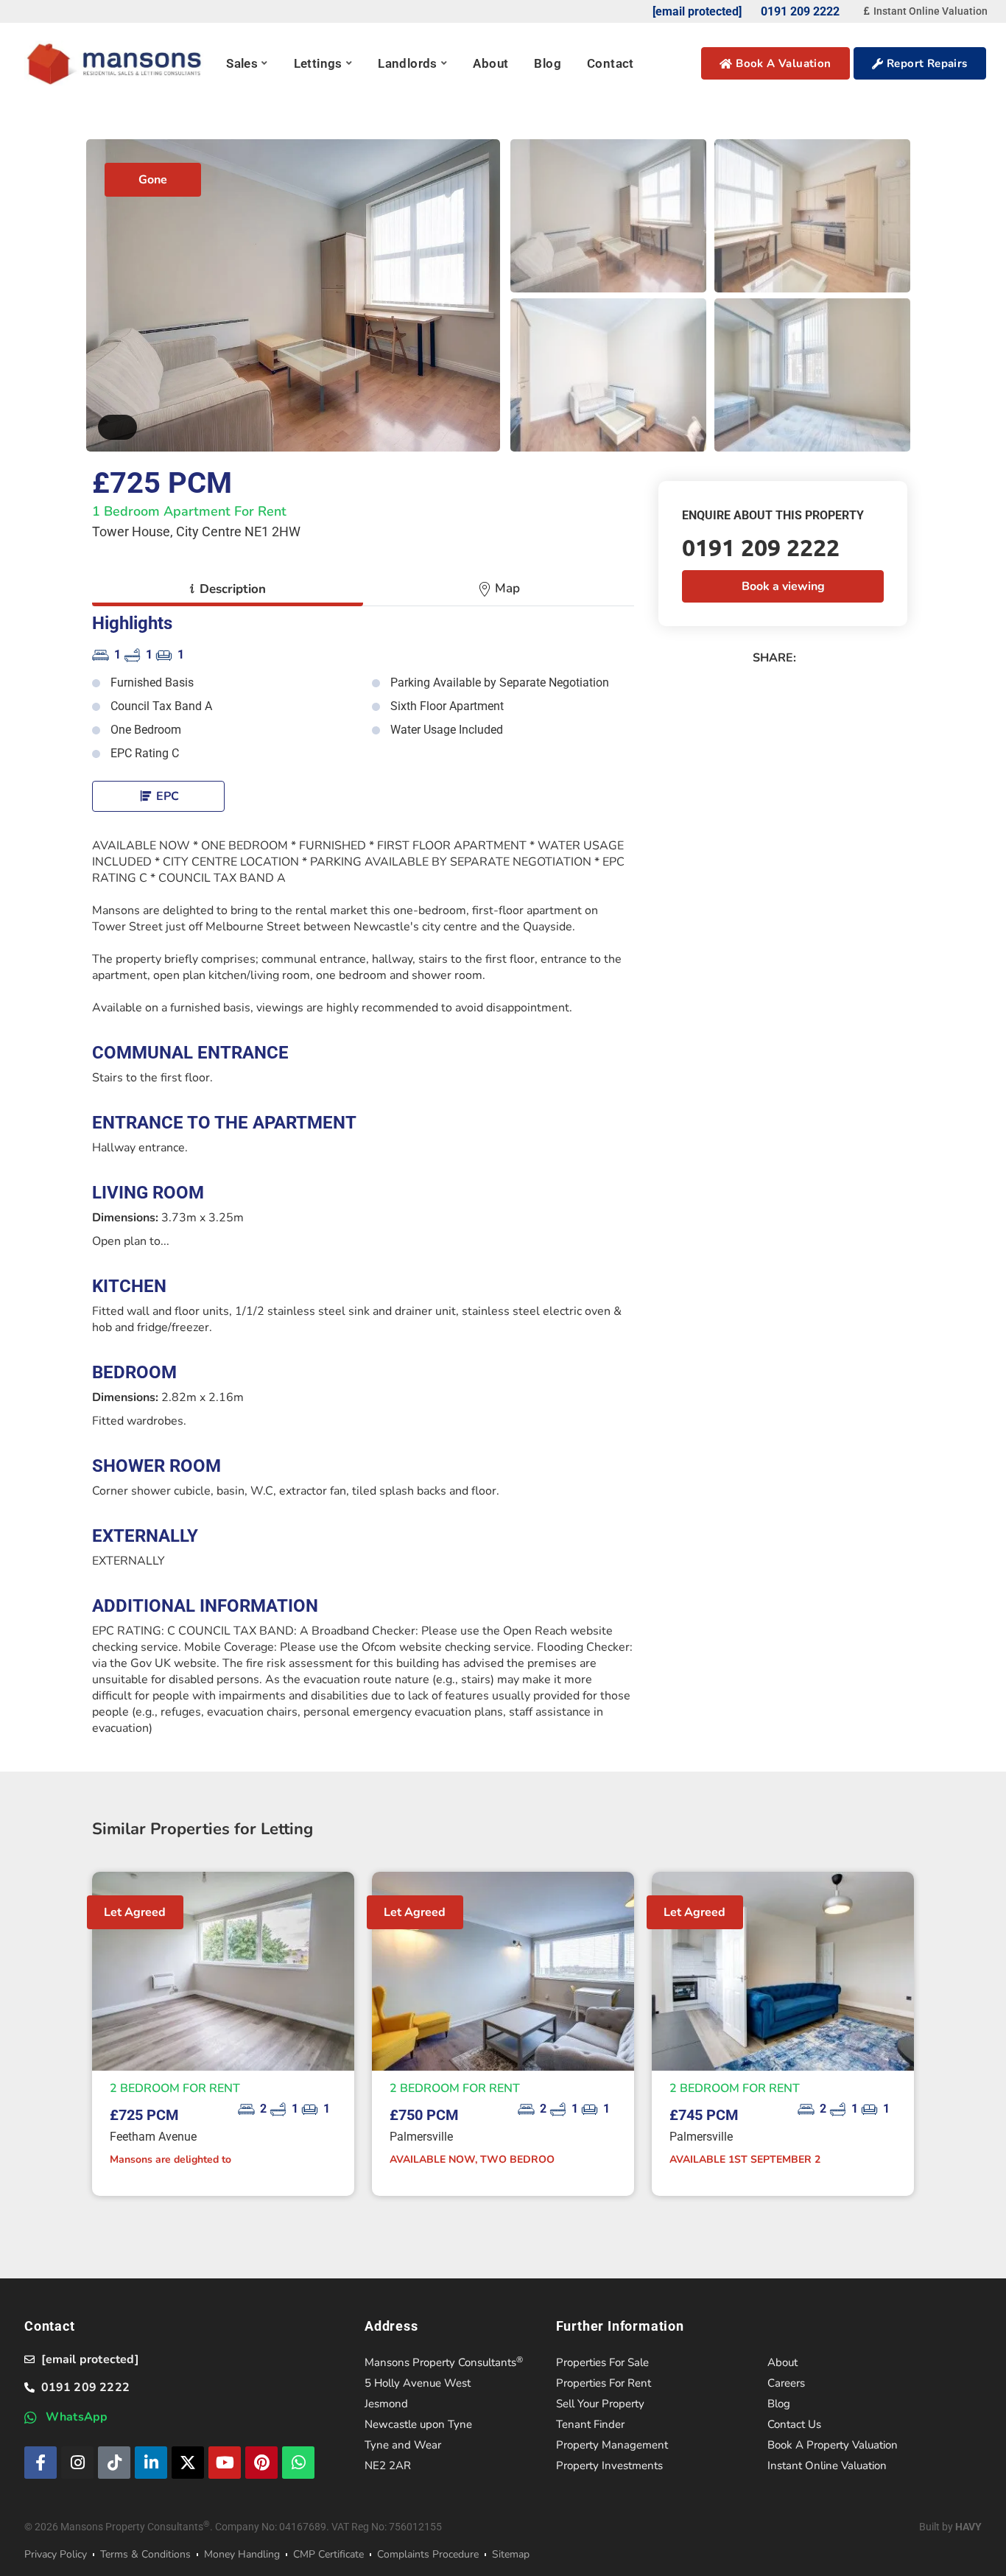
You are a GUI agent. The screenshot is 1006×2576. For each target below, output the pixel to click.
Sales (242, 63)
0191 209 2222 (761, 547)
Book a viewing (783, 586)
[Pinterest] (261, 2463)
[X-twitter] (188, 2463)
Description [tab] (228, 589)
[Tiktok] (114, 2463)
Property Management (612, 2445)
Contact (611, 63)
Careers (786, 2383)
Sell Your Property (600, 2404)
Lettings (318, 63)
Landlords (408, 63)
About (490, 63)
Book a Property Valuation (833, 2445)
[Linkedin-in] (151, 2463)
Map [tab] (506, 588)
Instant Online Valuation (827, 2466)
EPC (166, 796)
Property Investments (609, 2466)
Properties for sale (602, 2362)
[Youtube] (225, 2463)
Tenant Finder (590, 2424)
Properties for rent (604, 2383)
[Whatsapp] (298, 2463)
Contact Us (794, 2424)
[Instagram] (77, 2463)
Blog (548, 63)
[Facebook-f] (41, 2463)
